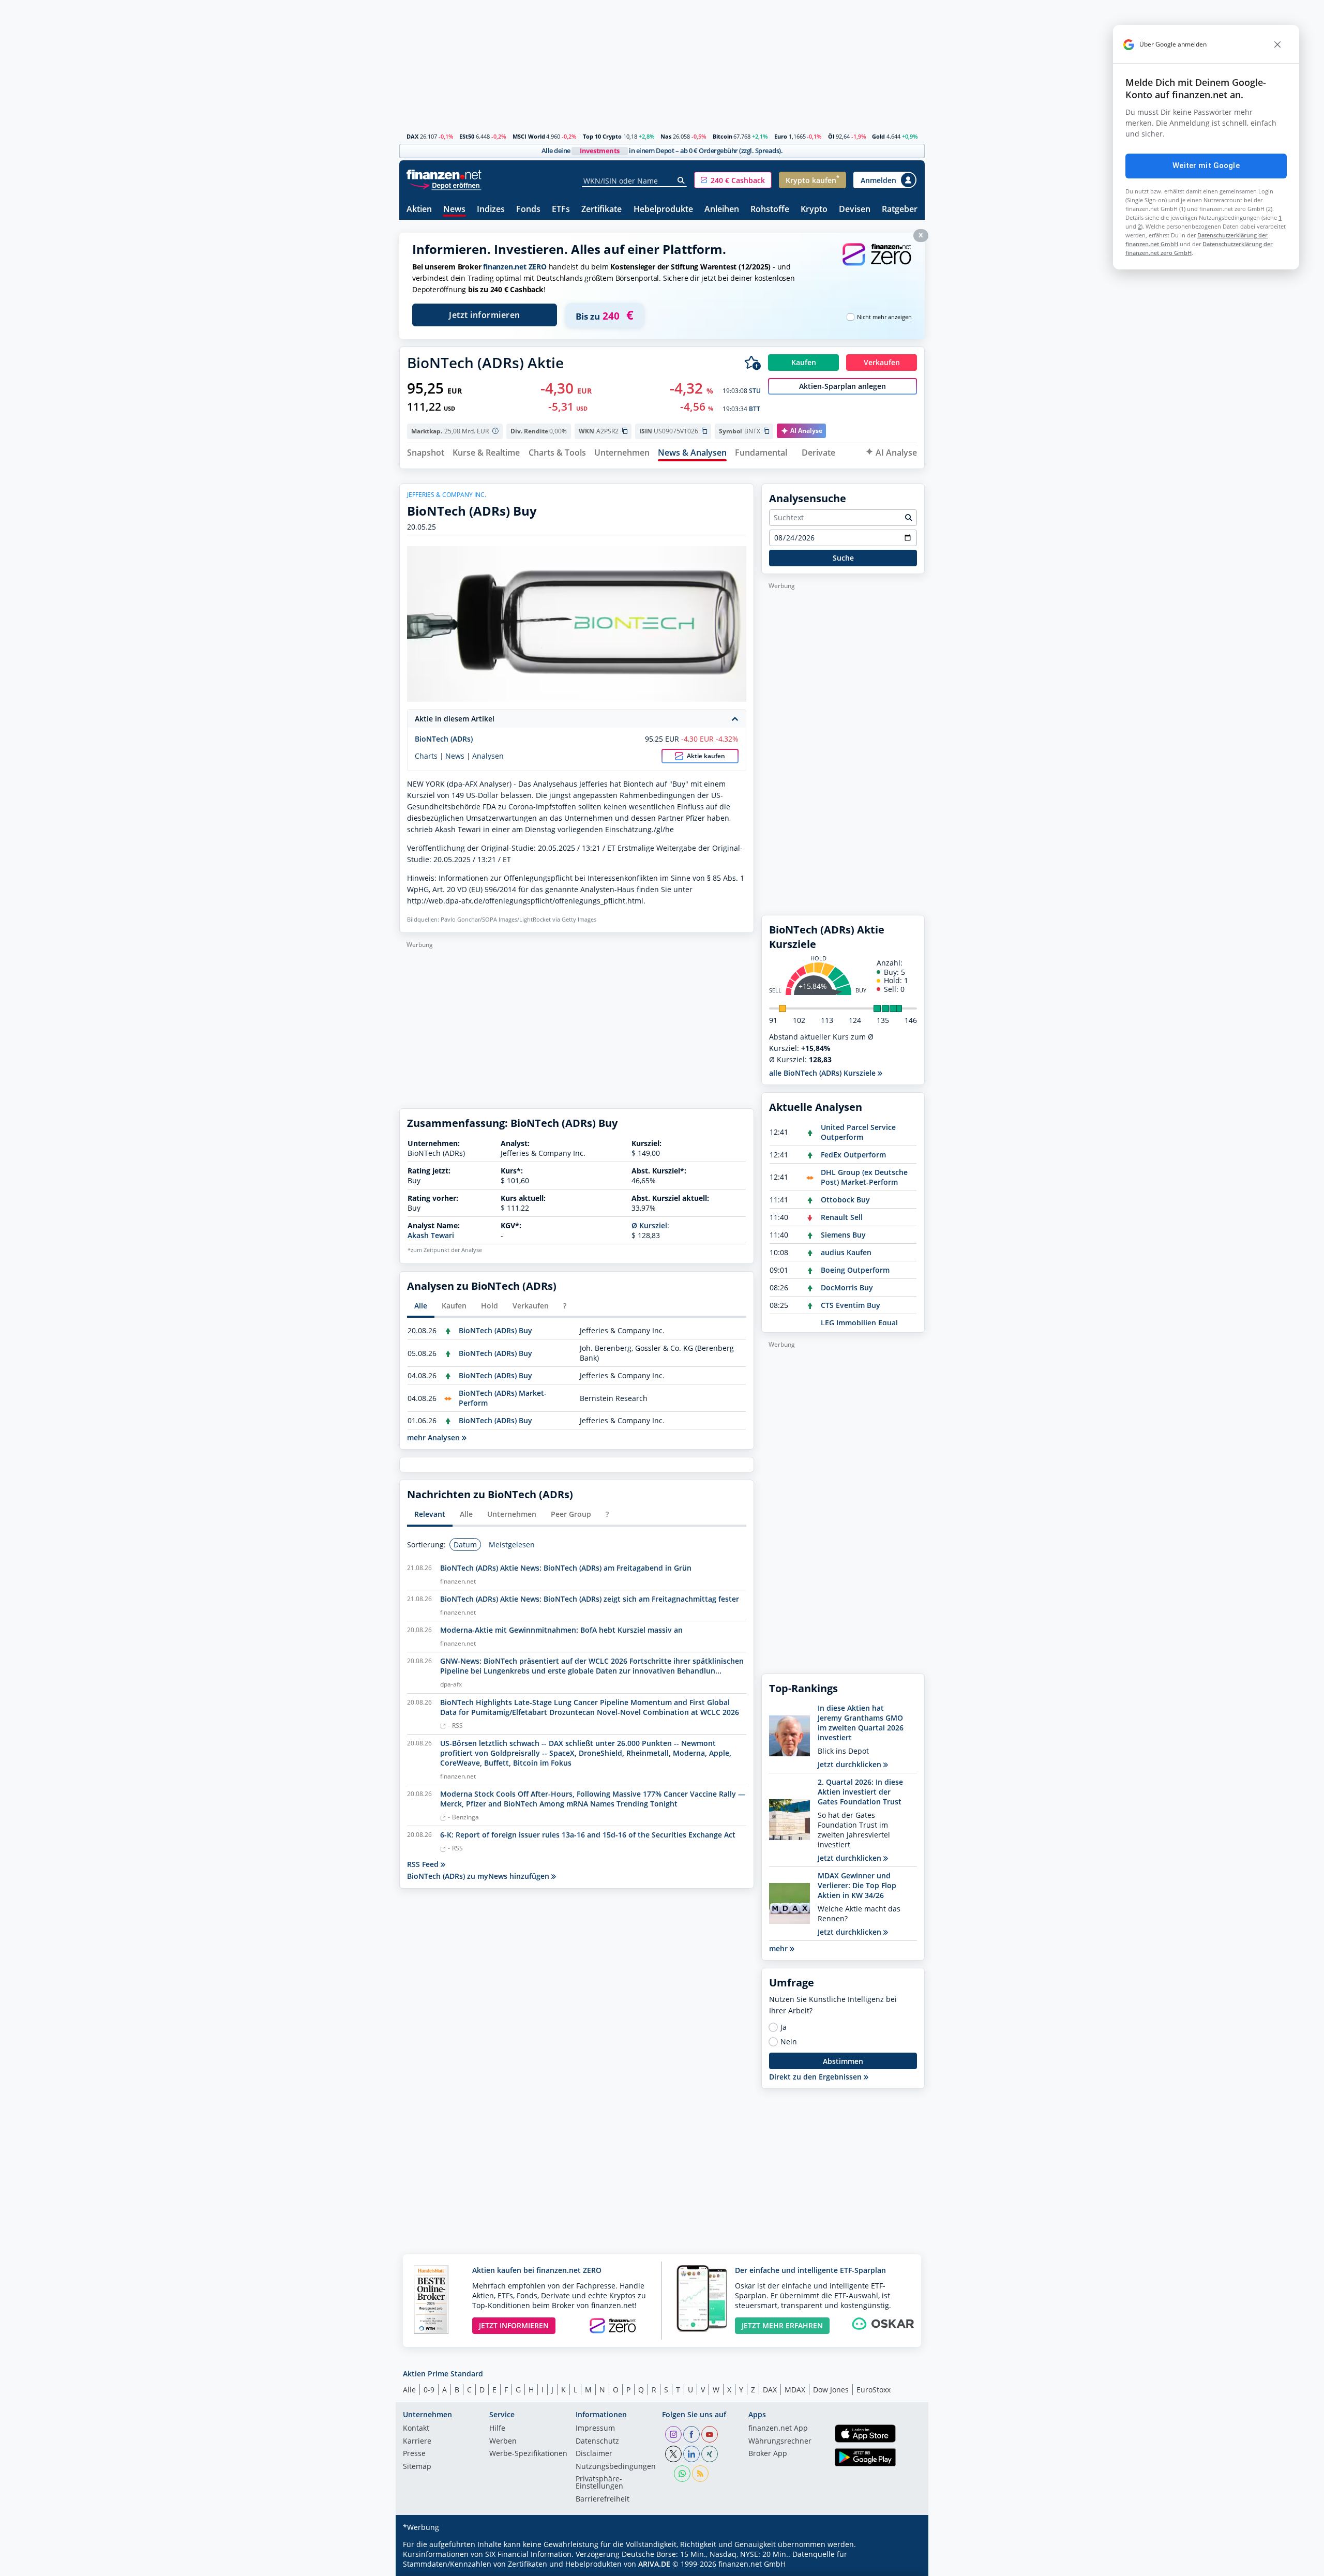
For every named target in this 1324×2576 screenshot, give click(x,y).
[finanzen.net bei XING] (710, 2454)
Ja (784, 2027)
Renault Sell (842, 1217)
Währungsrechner (780, 2442)
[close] (1277, 44)
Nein (789, 2042)
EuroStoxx (874, 2390)
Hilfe (497, 2429)
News (454, 210)
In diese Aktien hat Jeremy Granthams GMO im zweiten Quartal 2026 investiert (861, 1723)
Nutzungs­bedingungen (616, 2467)
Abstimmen (843, 2061)
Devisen (855, 210)
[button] (733, 180)
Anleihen (722, 210)
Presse (414, 2454)
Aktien (419, 210)
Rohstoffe (770, 210)
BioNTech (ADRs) (444, 739)
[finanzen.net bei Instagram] (673, 2434)
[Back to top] (904, 2565)
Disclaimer (594, 2454)
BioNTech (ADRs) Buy (495, 1330)
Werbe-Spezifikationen (528, 2454)
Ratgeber (900, 210)
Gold (878, 136)
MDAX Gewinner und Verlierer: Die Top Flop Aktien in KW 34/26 (857, 1885)
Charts (426, 756)
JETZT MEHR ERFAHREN (782, 2325)
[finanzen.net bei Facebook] (691, 2434)
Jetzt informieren (485, 315)
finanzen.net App (778, 2429)
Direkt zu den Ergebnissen (816, 2077)
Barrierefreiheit (603, 2499)
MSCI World (529, 136)
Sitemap (417, 2467)
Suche (843, 558)
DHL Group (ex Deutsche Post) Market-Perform (864, 1177)
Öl (831, 136)
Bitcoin (723, 136)
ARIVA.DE (654, 2564)
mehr (779, 1948)
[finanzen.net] (444, 175)
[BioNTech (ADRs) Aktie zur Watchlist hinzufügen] (753, 363)
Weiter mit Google (1206, 165)
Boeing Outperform (855, 1270)
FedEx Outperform (853, 1155)
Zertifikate (601, 210)
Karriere (417, 2442)
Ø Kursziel (649, 1225)
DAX (412, 136)
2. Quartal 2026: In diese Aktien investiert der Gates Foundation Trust (860, 1792)
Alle (409, 2390)
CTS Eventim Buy (851, 1305)
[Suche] (681, 180)
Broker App (768, 2454)
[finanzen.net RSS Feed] (700, 2474)
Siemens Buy (843, 1235)
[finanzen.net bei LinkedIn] (691, 2454)
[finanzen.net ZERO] (877, 265)
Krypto (814, 210)
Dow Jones (831, 2390)
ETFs (561, 210)
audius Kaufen (846, 1252)
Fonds (528, 210)
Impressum (595, 2429)
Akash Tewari (431, 1235)
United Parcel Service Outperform (858, 1132)
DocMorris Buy (847, 1287)
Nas (666, 136)
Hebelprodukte (663, 210)
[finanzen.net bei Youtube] (710, 2434)
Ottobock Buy (845, 1200)
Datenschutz (597, 2442)
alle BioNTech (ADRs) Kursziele (823, 1073)
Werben (503, 2442)
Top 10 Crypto (602, 136)
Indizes (491, 210)
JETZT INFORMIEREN (514, 2325)
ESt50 (467, 136)
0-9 (429, 2390)
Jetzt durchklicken (851, 1764)
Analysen (488, 756)
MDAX (795, 2390)
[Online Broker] (445, 185)
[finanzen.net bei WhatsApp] (682, 2474)
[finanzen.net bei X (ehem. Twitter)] (673, 2454)
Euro (781, 136)
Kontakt (416, 2429)
